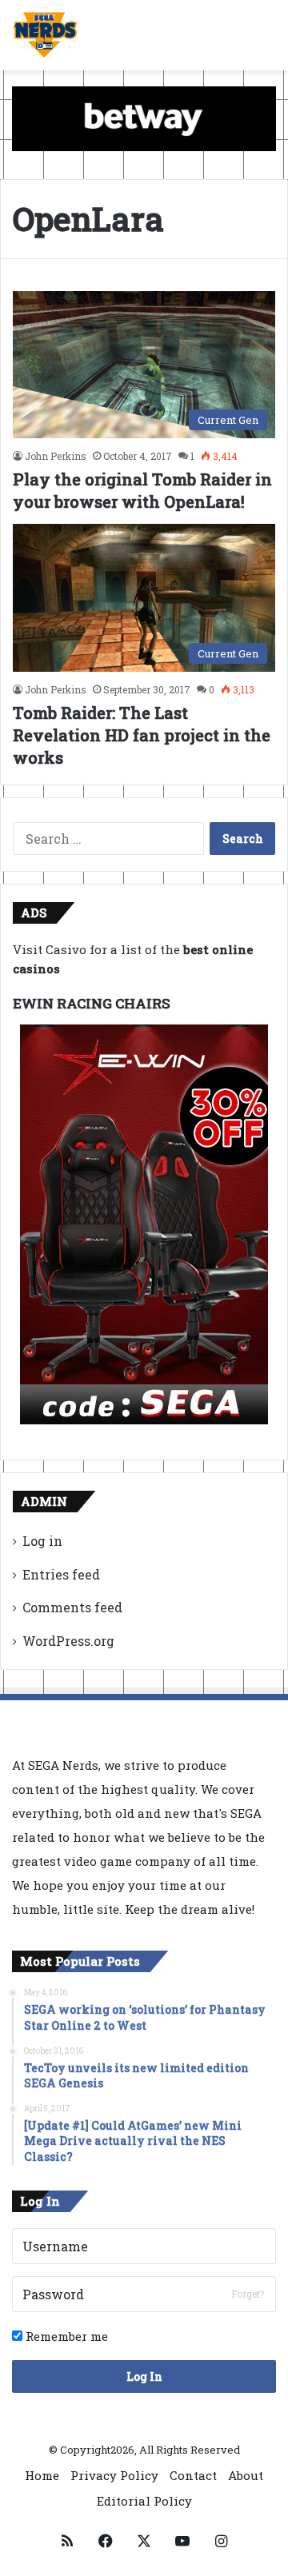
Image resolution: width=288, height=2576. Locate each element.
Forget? (248, 2294)
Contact (193, 2475)
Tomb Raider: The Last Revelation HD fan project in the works (142, 735)
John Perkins (56, 456)
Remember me (65, 2336)
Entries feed (61, 1574)
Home (42, 2475)
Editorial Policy (144, 2501)
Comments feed (72, 1607)
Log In (144, 2376)
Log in (42, 1541)
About (246, 2475)
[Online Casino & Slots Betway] (144, 118)
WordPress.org (68, 1641)
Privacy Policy (114, 2475)
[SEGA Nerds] (45, 35)
